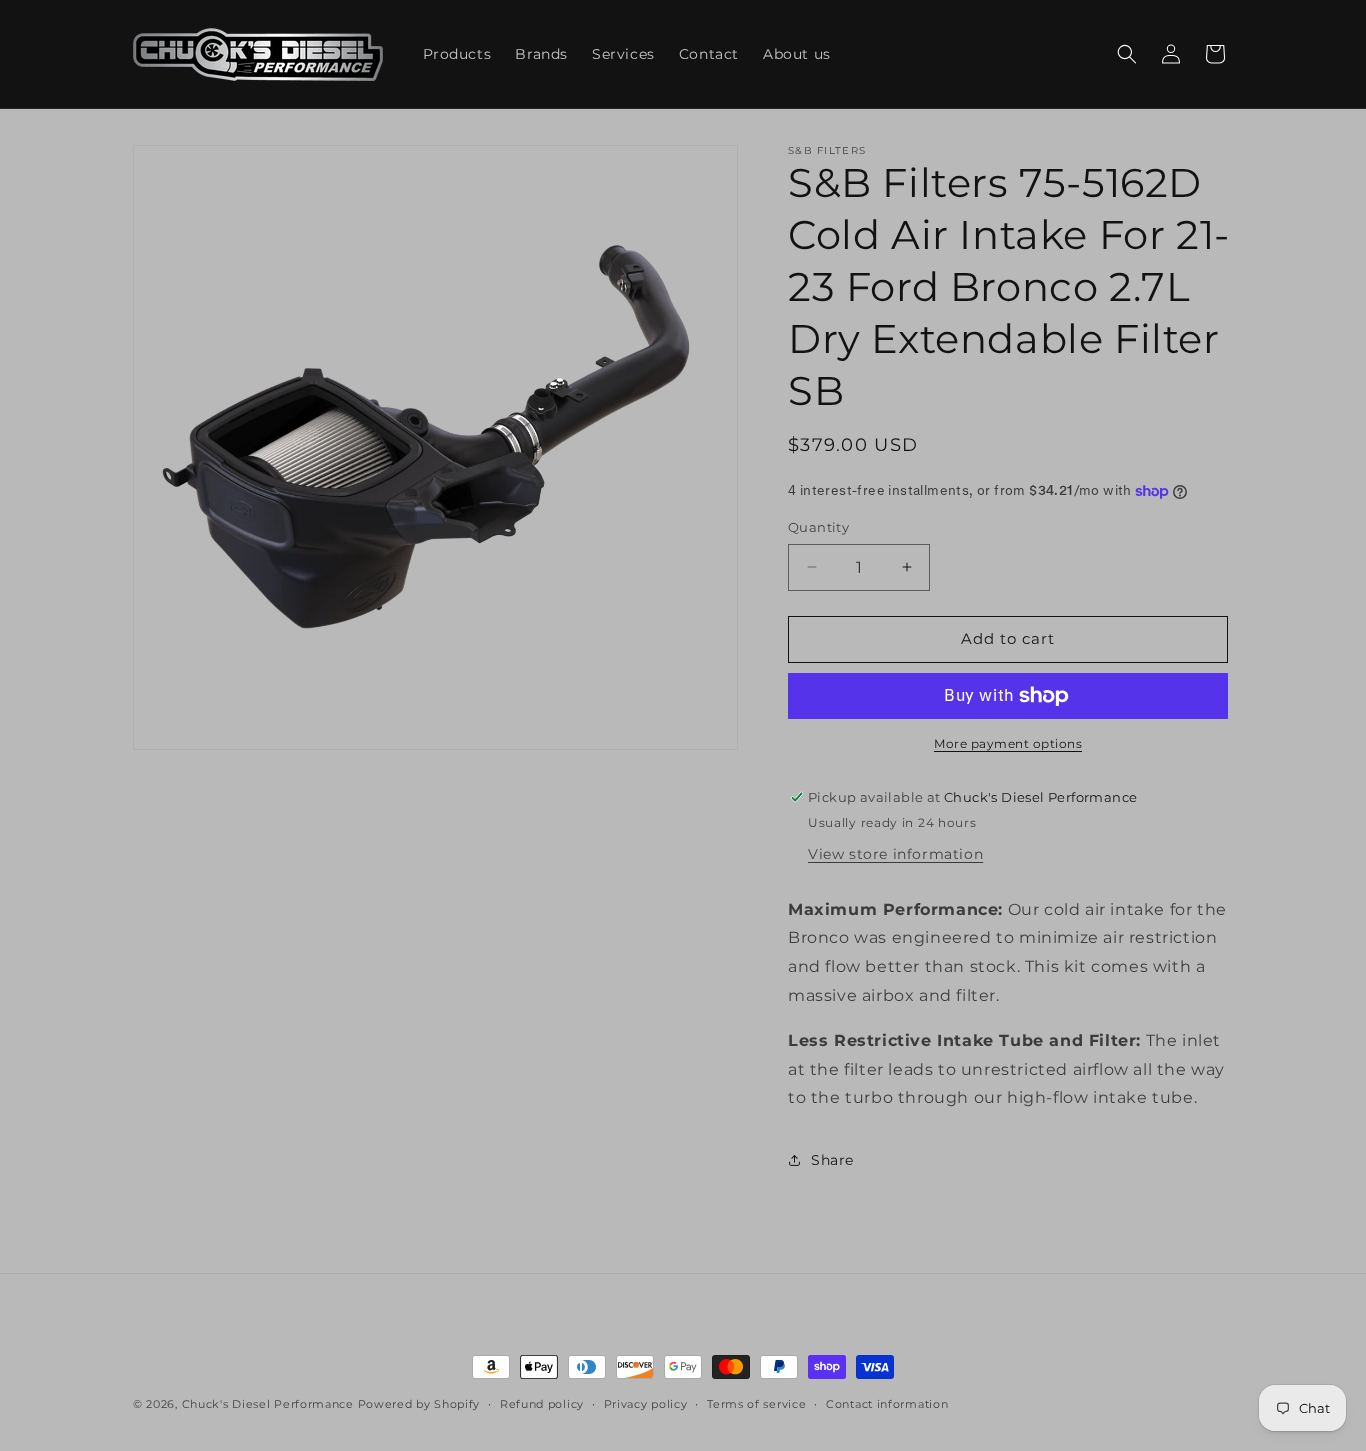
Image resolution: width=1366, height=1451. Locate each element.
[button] (1127, 54)
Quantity (818, 527)
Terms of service (756, 1404)
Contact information (887, 1404)
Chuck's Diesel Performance (268, 1404)
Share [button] (832, 1160)
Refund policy (542, 1404)
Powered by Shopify (419, 1404)
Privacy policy (646, 1404)
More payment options (1008, 743)
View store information (895, 854)
